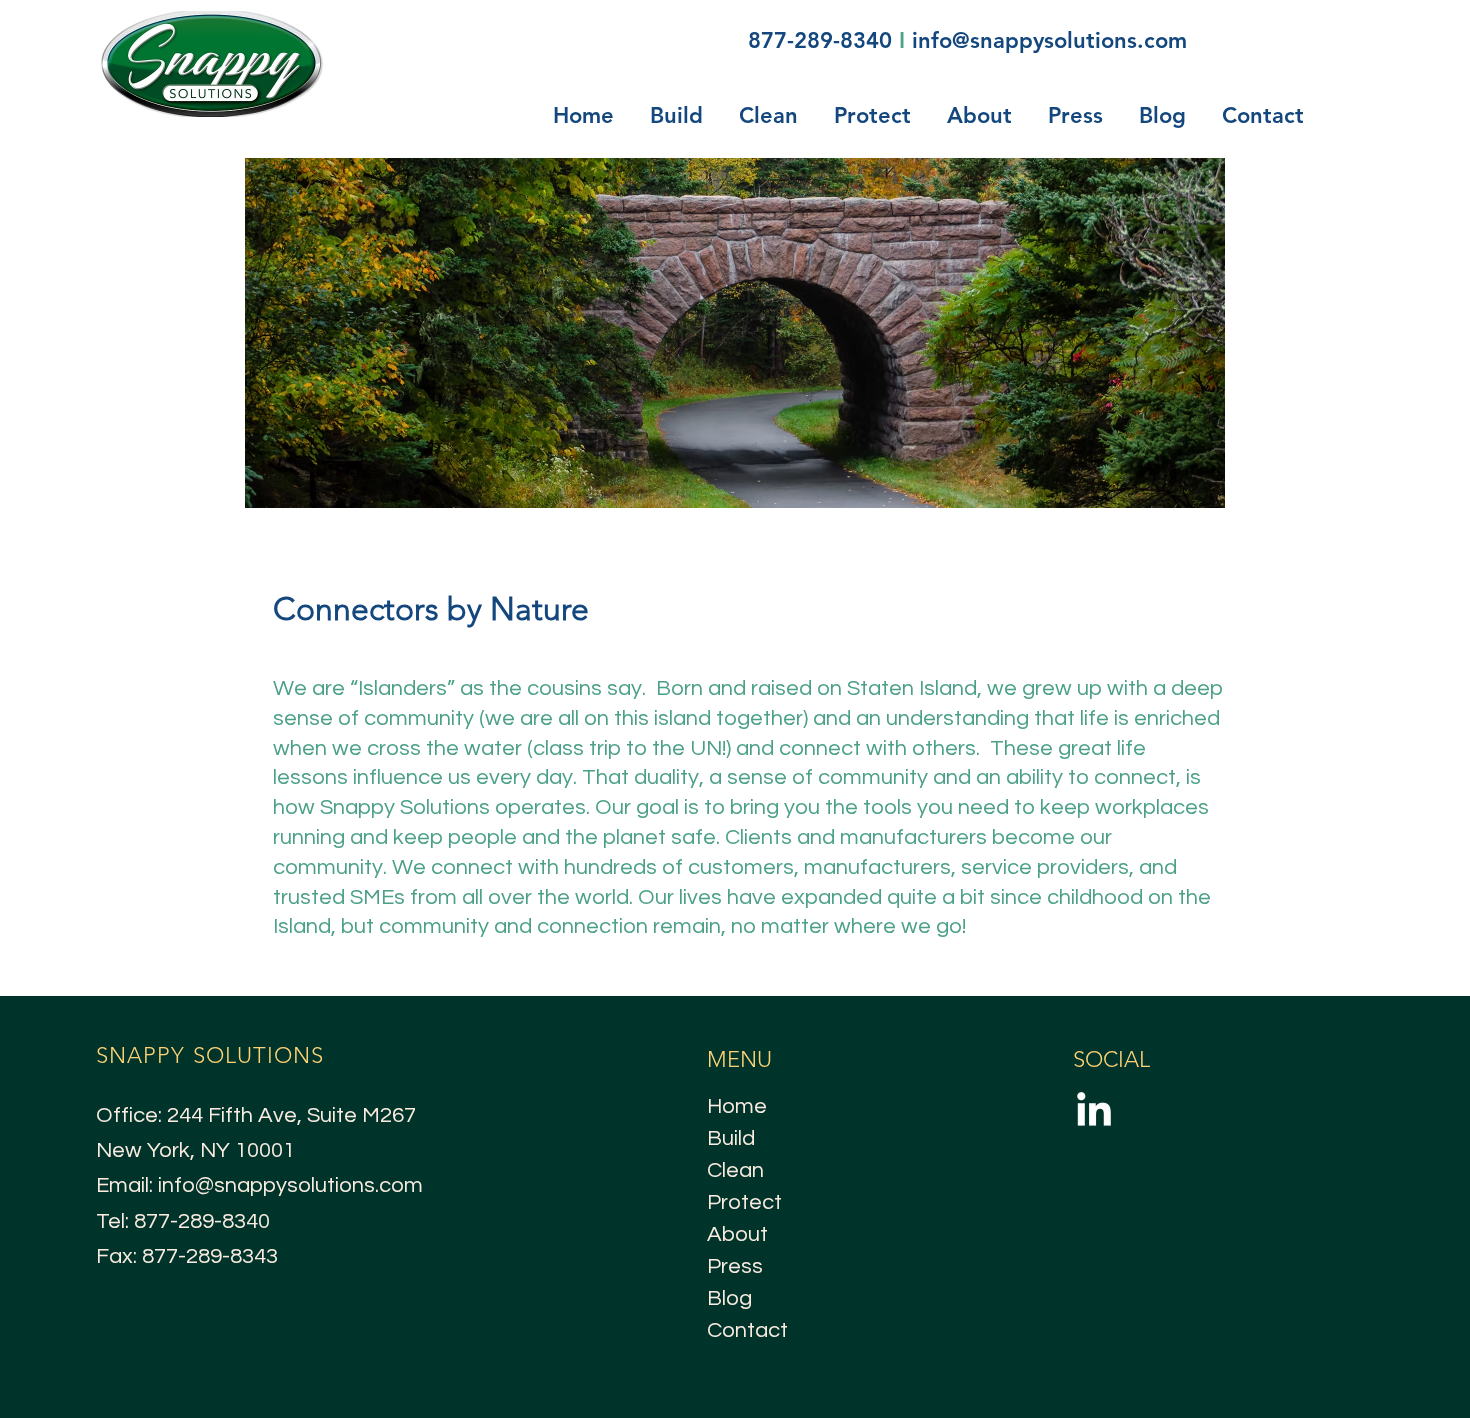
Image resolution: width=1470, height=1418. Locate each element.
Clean (735, 1170)
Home (737, 1106)
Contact (747, 1330)
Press (735, 1266)
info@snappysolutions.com (1049, 40)
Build (731, 1138)
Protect (744, 1202)
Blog (729, 1298)
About (737, 1234)
